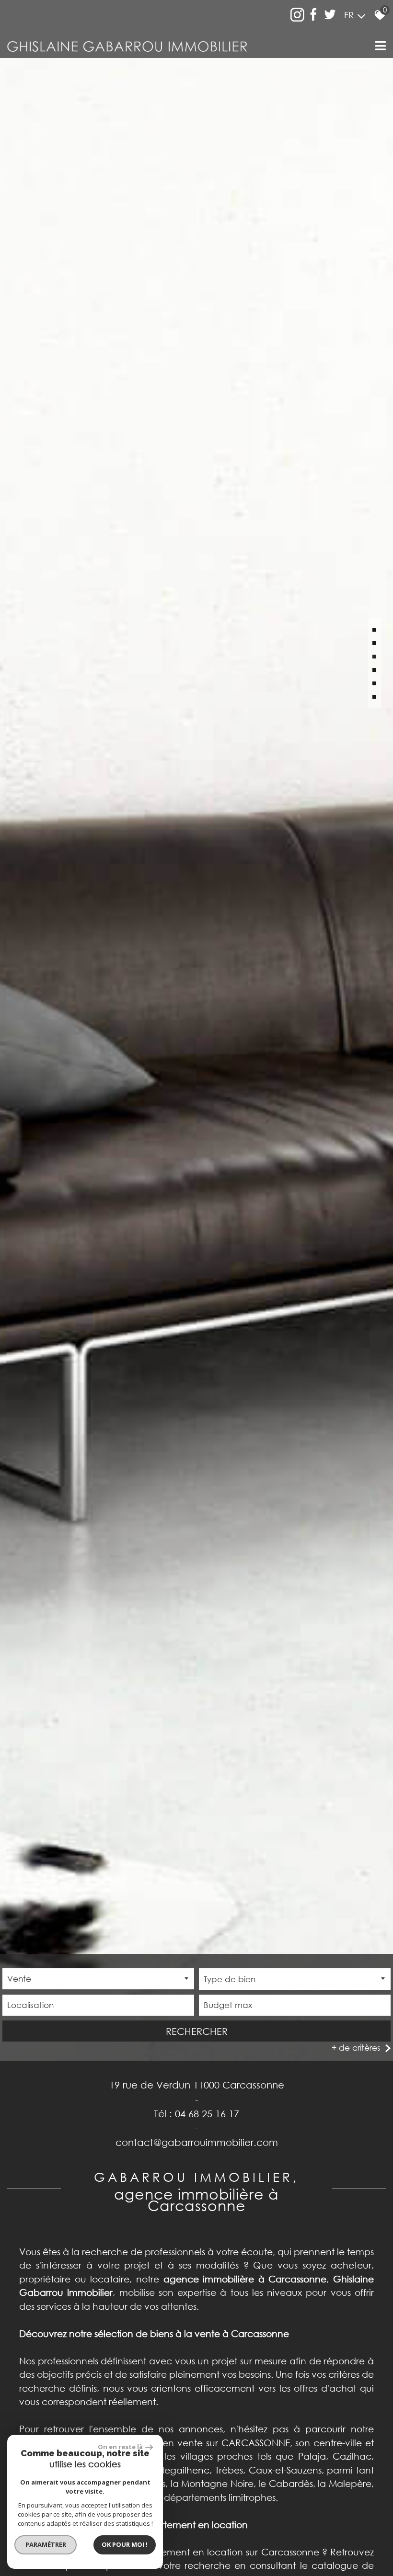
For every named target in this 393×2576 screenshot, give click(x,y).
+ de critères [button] (356, 2048)
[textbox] (295, 1979)
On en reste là (120, 2447)
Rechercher (197, 2031)
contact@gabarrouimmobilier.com (197, 2142)
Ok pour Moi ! (125, 2544)
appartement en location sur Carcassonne (225, 2552)
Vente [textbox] (19, 1979)
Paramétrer (46, 2544)
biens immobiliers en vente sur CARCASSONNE (187, 2443)
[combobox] (98, 1979)
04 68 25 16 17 (207, 2113)
